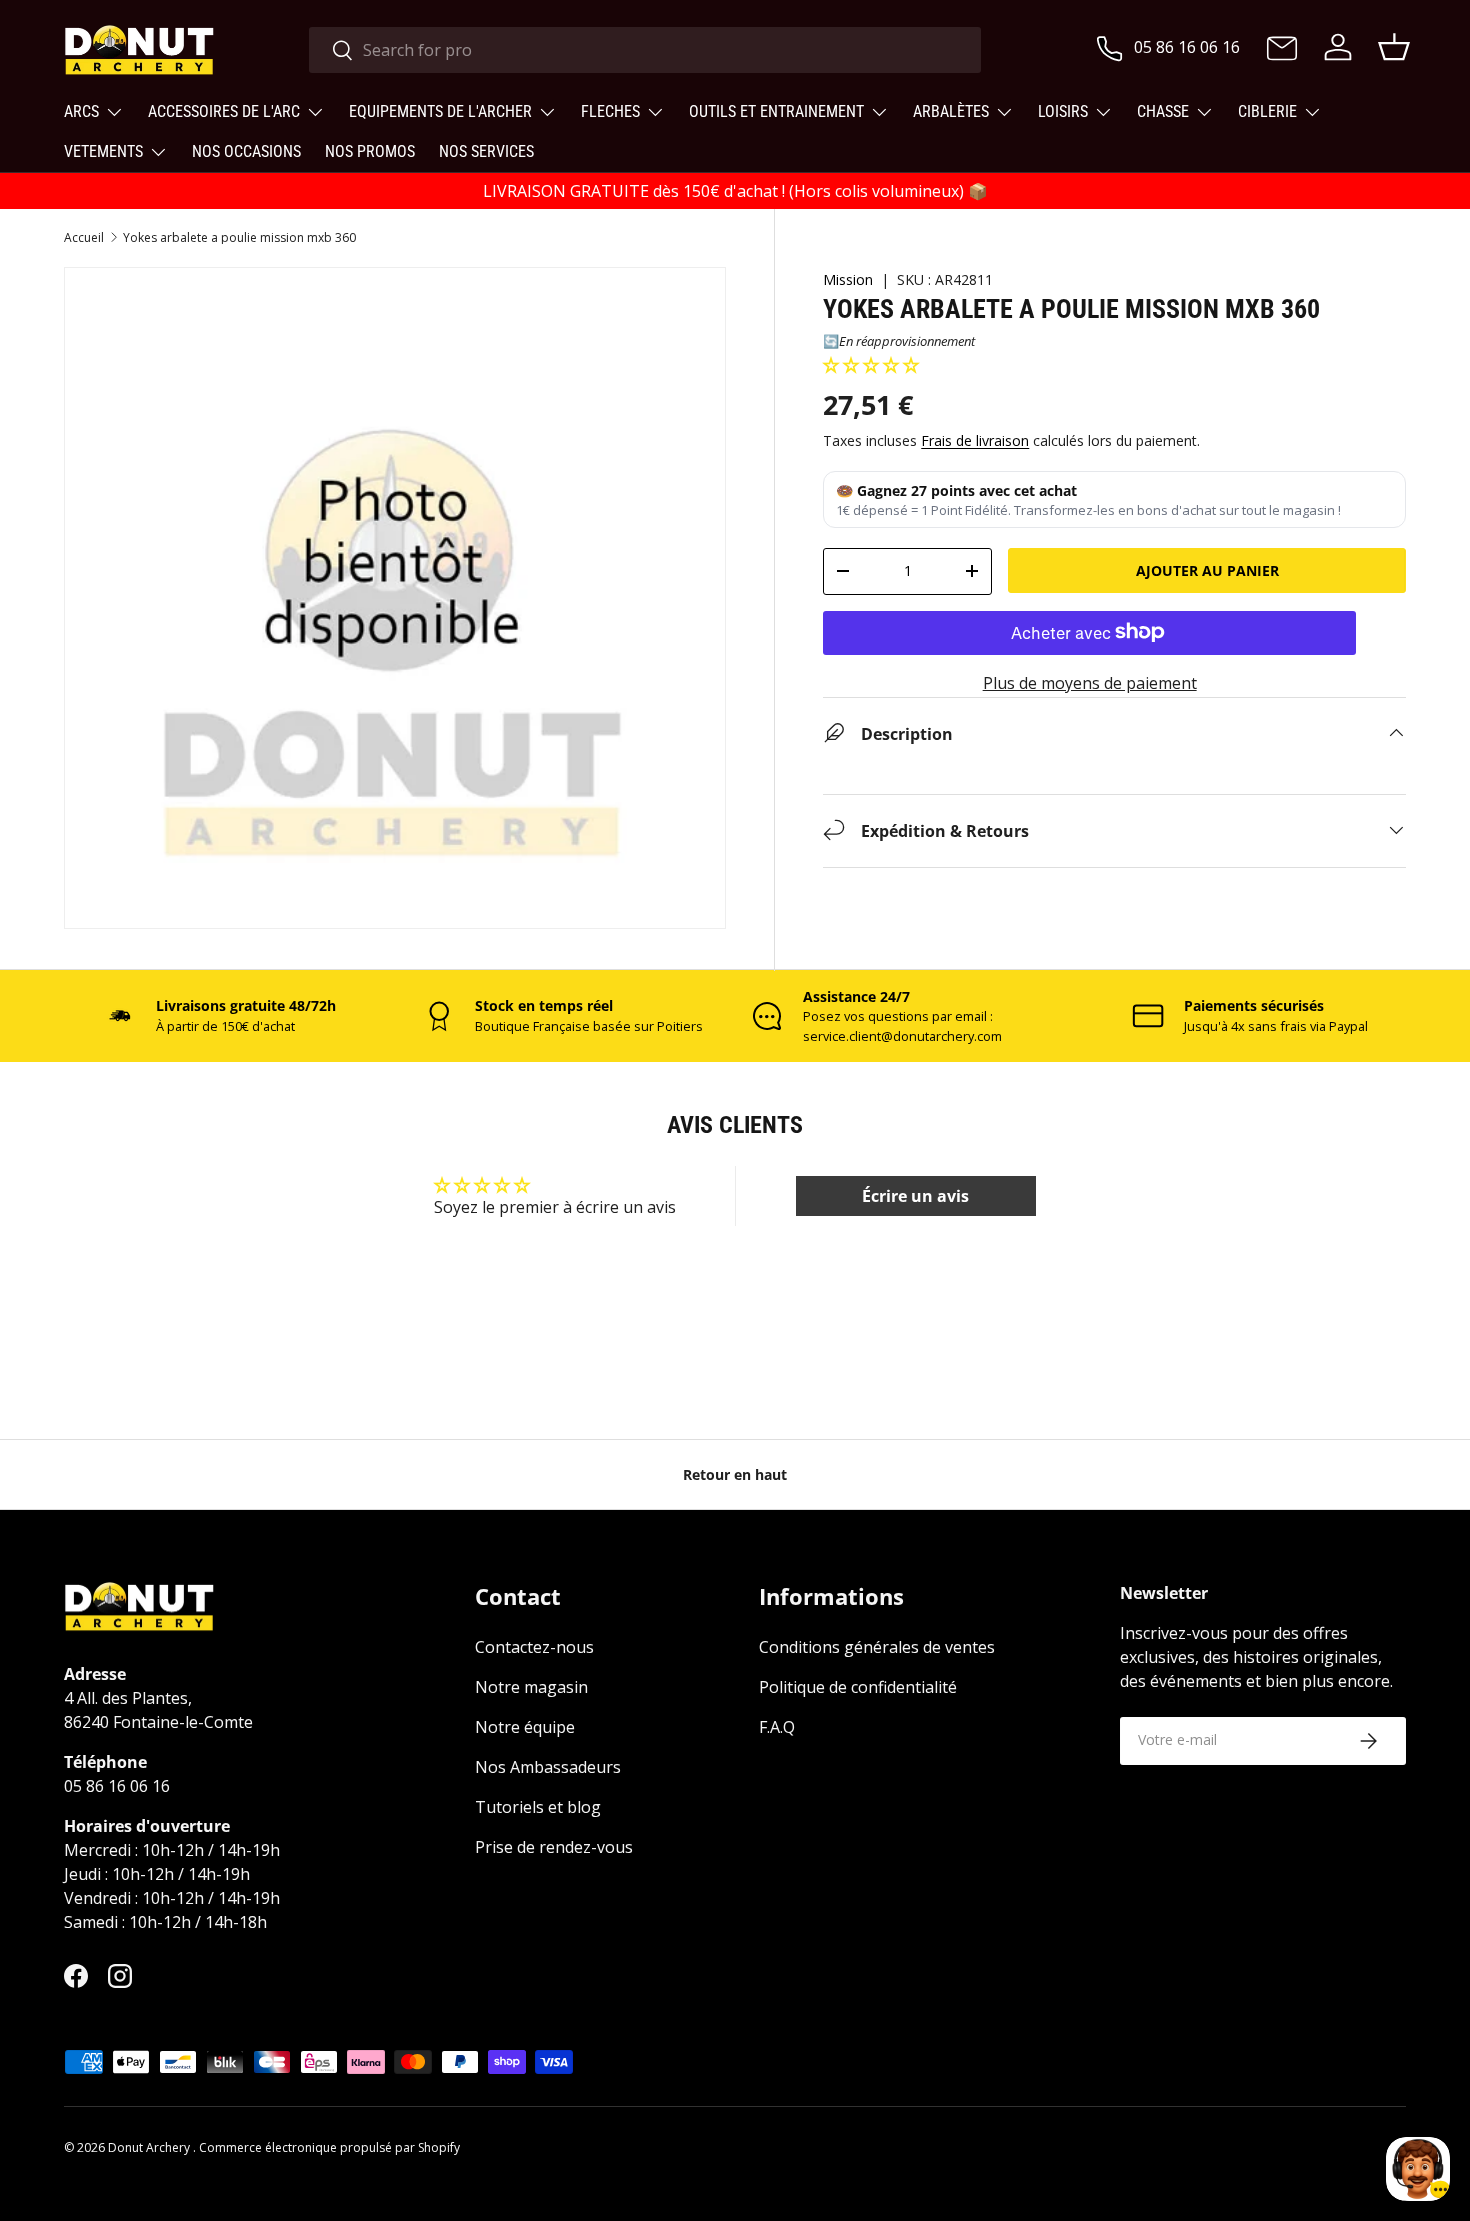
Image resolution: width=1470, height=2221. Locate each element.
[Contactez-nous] (1282, 50)
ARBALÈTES (951, 111)
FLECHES (610, 111)
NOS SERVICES (486, 151)
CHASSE (1163, 111)
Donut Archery (150, 2147)
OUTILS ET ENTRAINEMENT (776, 111)
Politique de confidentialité (858, 1688)
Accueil (84, 238)
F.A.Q (777, 1728)
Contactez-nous (534, 1648)
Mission (848, 279)
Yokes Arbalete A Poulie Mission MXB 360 (239, 238)
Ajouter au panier (1207, 570)
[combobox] (645, 50)
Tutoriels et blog (538, 1808)
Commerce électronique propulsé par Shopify (329, 2147)
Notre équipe (525, 1728)
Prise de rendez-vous (554, 1848)
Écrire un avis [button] (915, 1196)
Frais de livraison (975, 440)
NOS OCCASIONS (246, 151)
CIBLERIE (1267, 111)
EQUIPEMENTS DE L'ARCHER (440, 111)
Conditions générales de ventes (877, 1648)
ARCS (81, 111)
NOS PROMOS (370, 151)
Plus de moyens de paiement (1090, 682)
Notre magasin (531, 1688)
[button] (871, 365)
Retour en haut (735, 1474)
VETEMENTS (103, 151)
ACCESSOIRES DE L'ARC (224, 111)
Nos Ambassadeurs (548, 1768)
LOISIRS (1063, 111)
